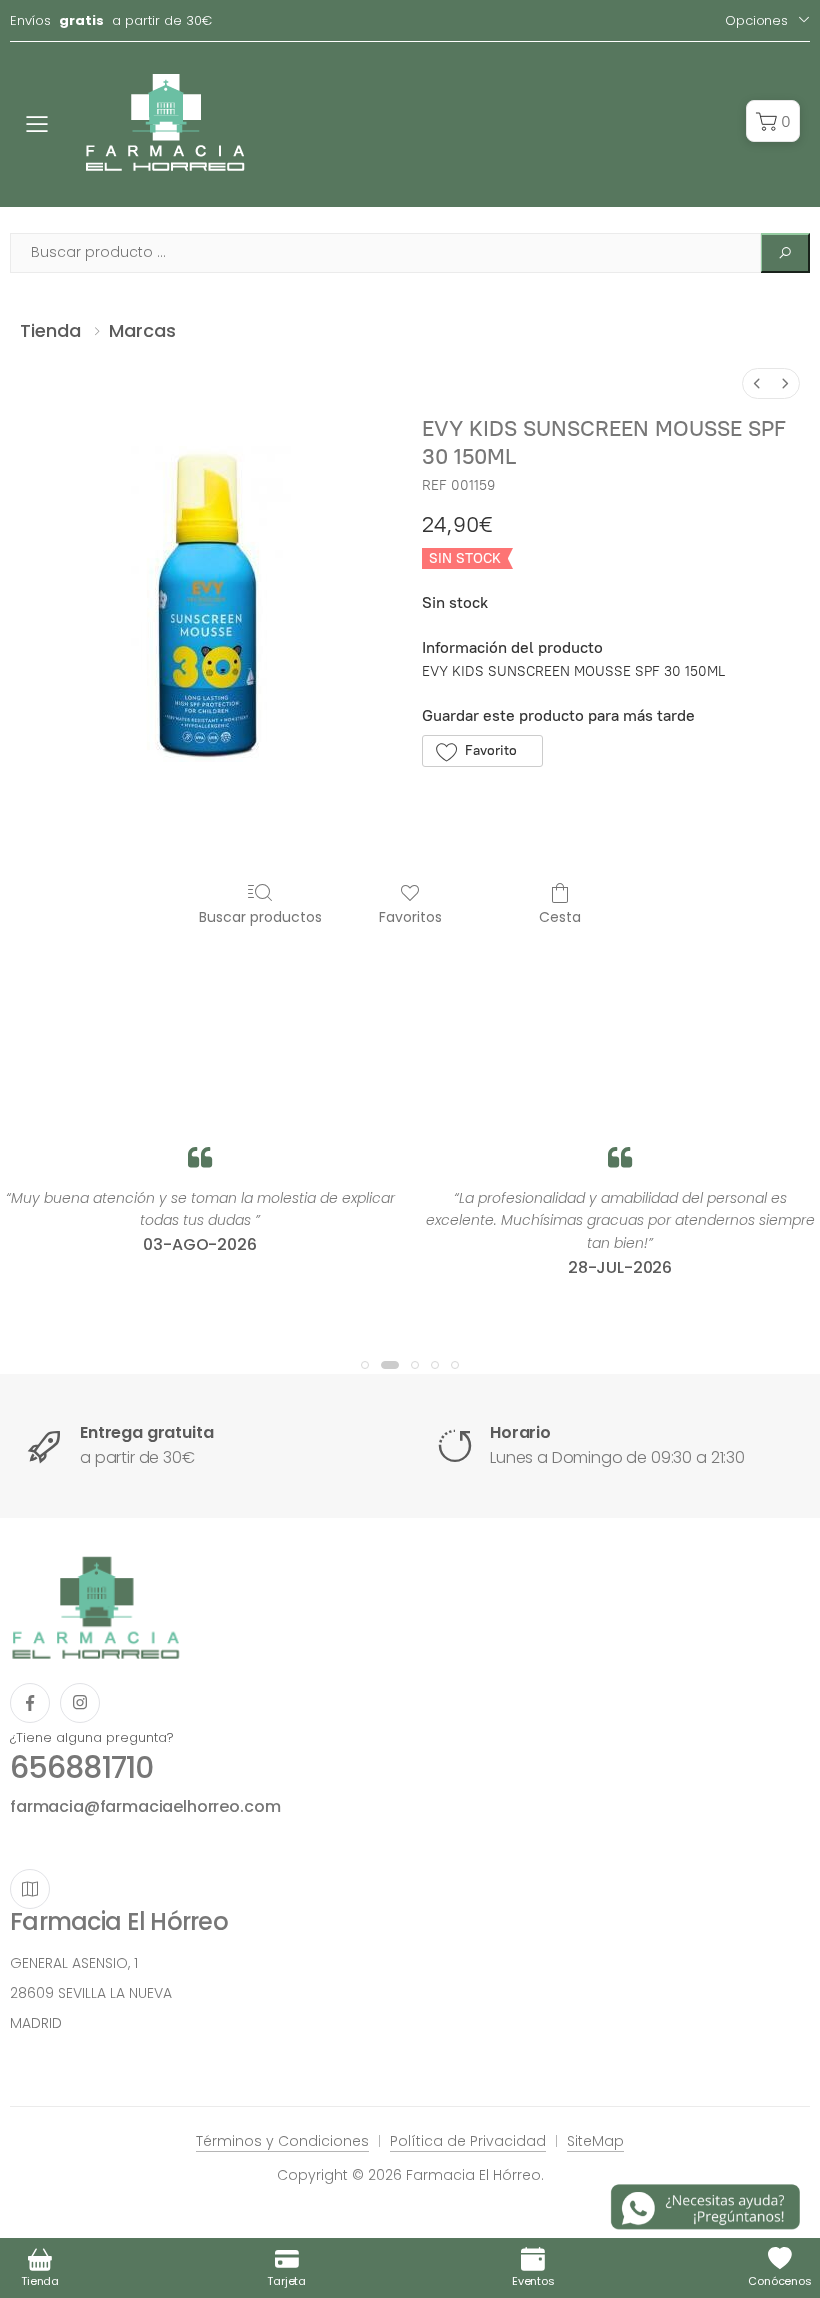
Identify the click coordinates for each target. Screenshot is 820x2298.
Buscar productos (260, 916)
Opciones (756, 20)
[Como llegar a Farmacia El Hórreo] (30, 1889)
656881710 (81, 1767)
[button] (773, 121)
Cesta (560, 916)
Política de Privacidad (468, 2141)
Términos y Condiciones (282, 2141)
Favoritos (410, 916)
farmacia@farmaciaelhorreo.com (145, 1806)
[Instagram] (80, 1703)
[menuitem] (757, 383)
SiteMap (595, 2141)
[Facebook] (30, 1703)
